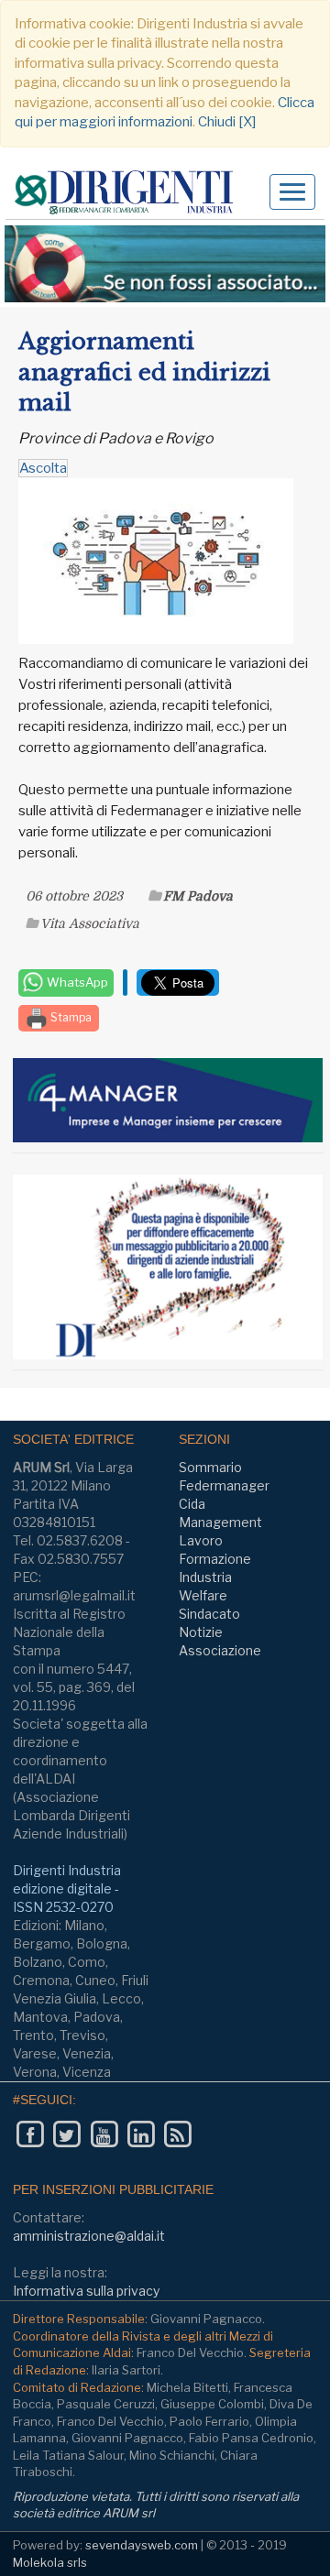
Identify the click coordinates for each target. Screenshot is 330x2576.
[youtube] (104, 2135)
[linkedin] (141, 2135)
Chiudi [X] (227, 122)
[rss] (177, 2135)
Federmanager (224, 1485)
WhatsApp (76, 982)
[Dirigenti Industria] (131, 193)
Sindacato (209, 1614)
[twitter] (66, 2135)
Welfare (203, 1595)
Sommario (210, 1467)
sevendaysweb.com (142, 2545)
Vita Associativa (90, 923)
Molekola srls (50, 2562)
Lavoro (201, 1540)
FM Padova (198, 896)
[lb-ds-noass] (165, 264)
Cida (192, 1504)
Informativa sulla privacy (86, 2291)
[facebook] (30, 2135)
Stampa (70, 1017)
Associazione (220, 1650)
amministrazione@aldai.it (89, 2236)
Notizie (201, 1632)
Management (220, 1522)
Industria (205, 1577)
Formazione (215, 1559)
